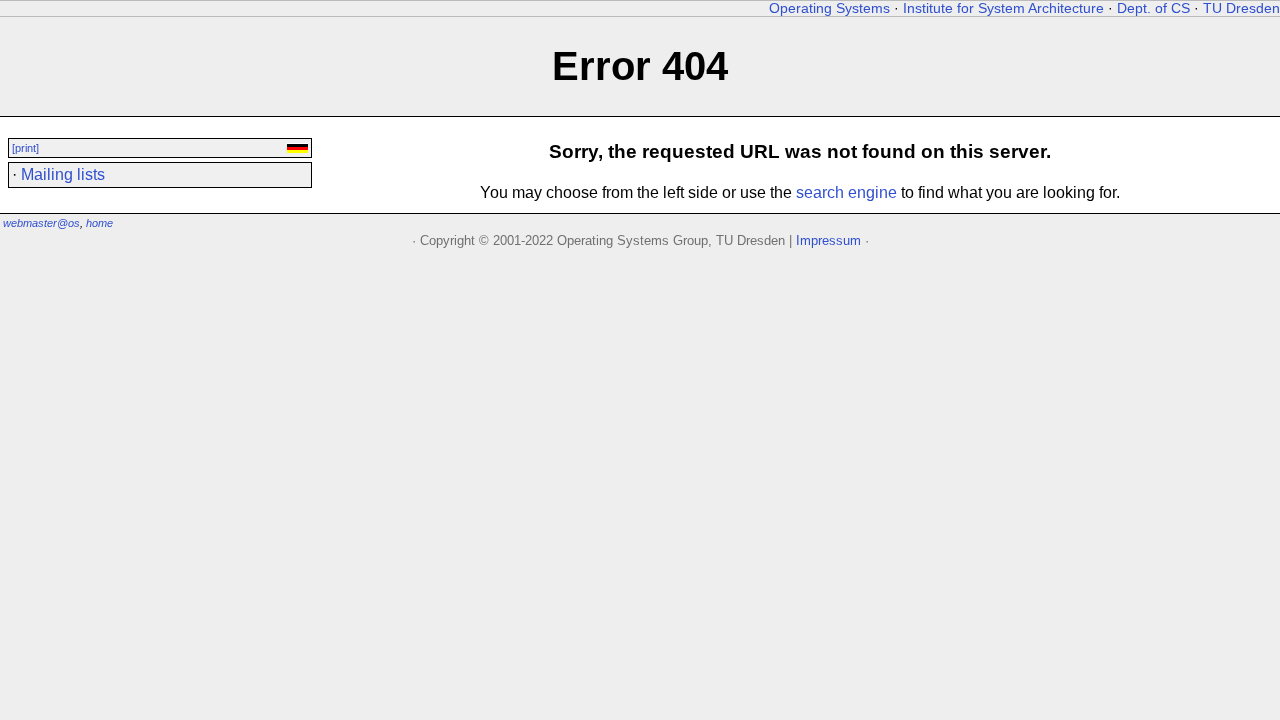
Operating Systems (829, 8)
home (99, 223)
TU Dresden (1241, 8)
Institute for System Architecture (1003, 8)
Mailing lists (63, 174)
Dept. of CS (1153, 8)
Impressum (828, 240)
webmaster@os (41, 223)
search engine (846, 192)
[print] (25, 148)
